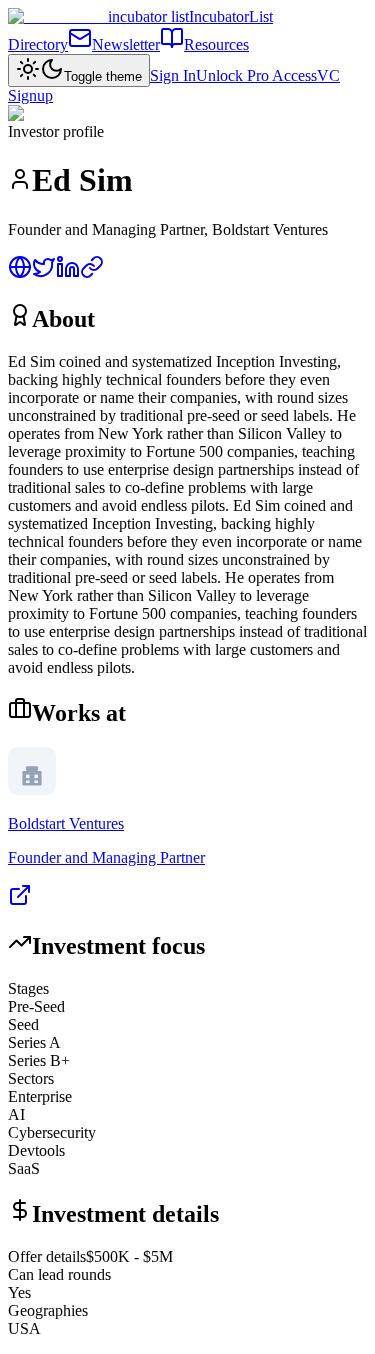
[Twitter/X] (44, 273)
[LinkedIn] (68, 273)
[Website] (20, 273)
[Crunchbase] (92, 273)
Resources (216, 44)
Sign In (173, 75)
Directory (38, 44)
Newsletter (126, 44)
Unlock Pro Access (256, 75)
